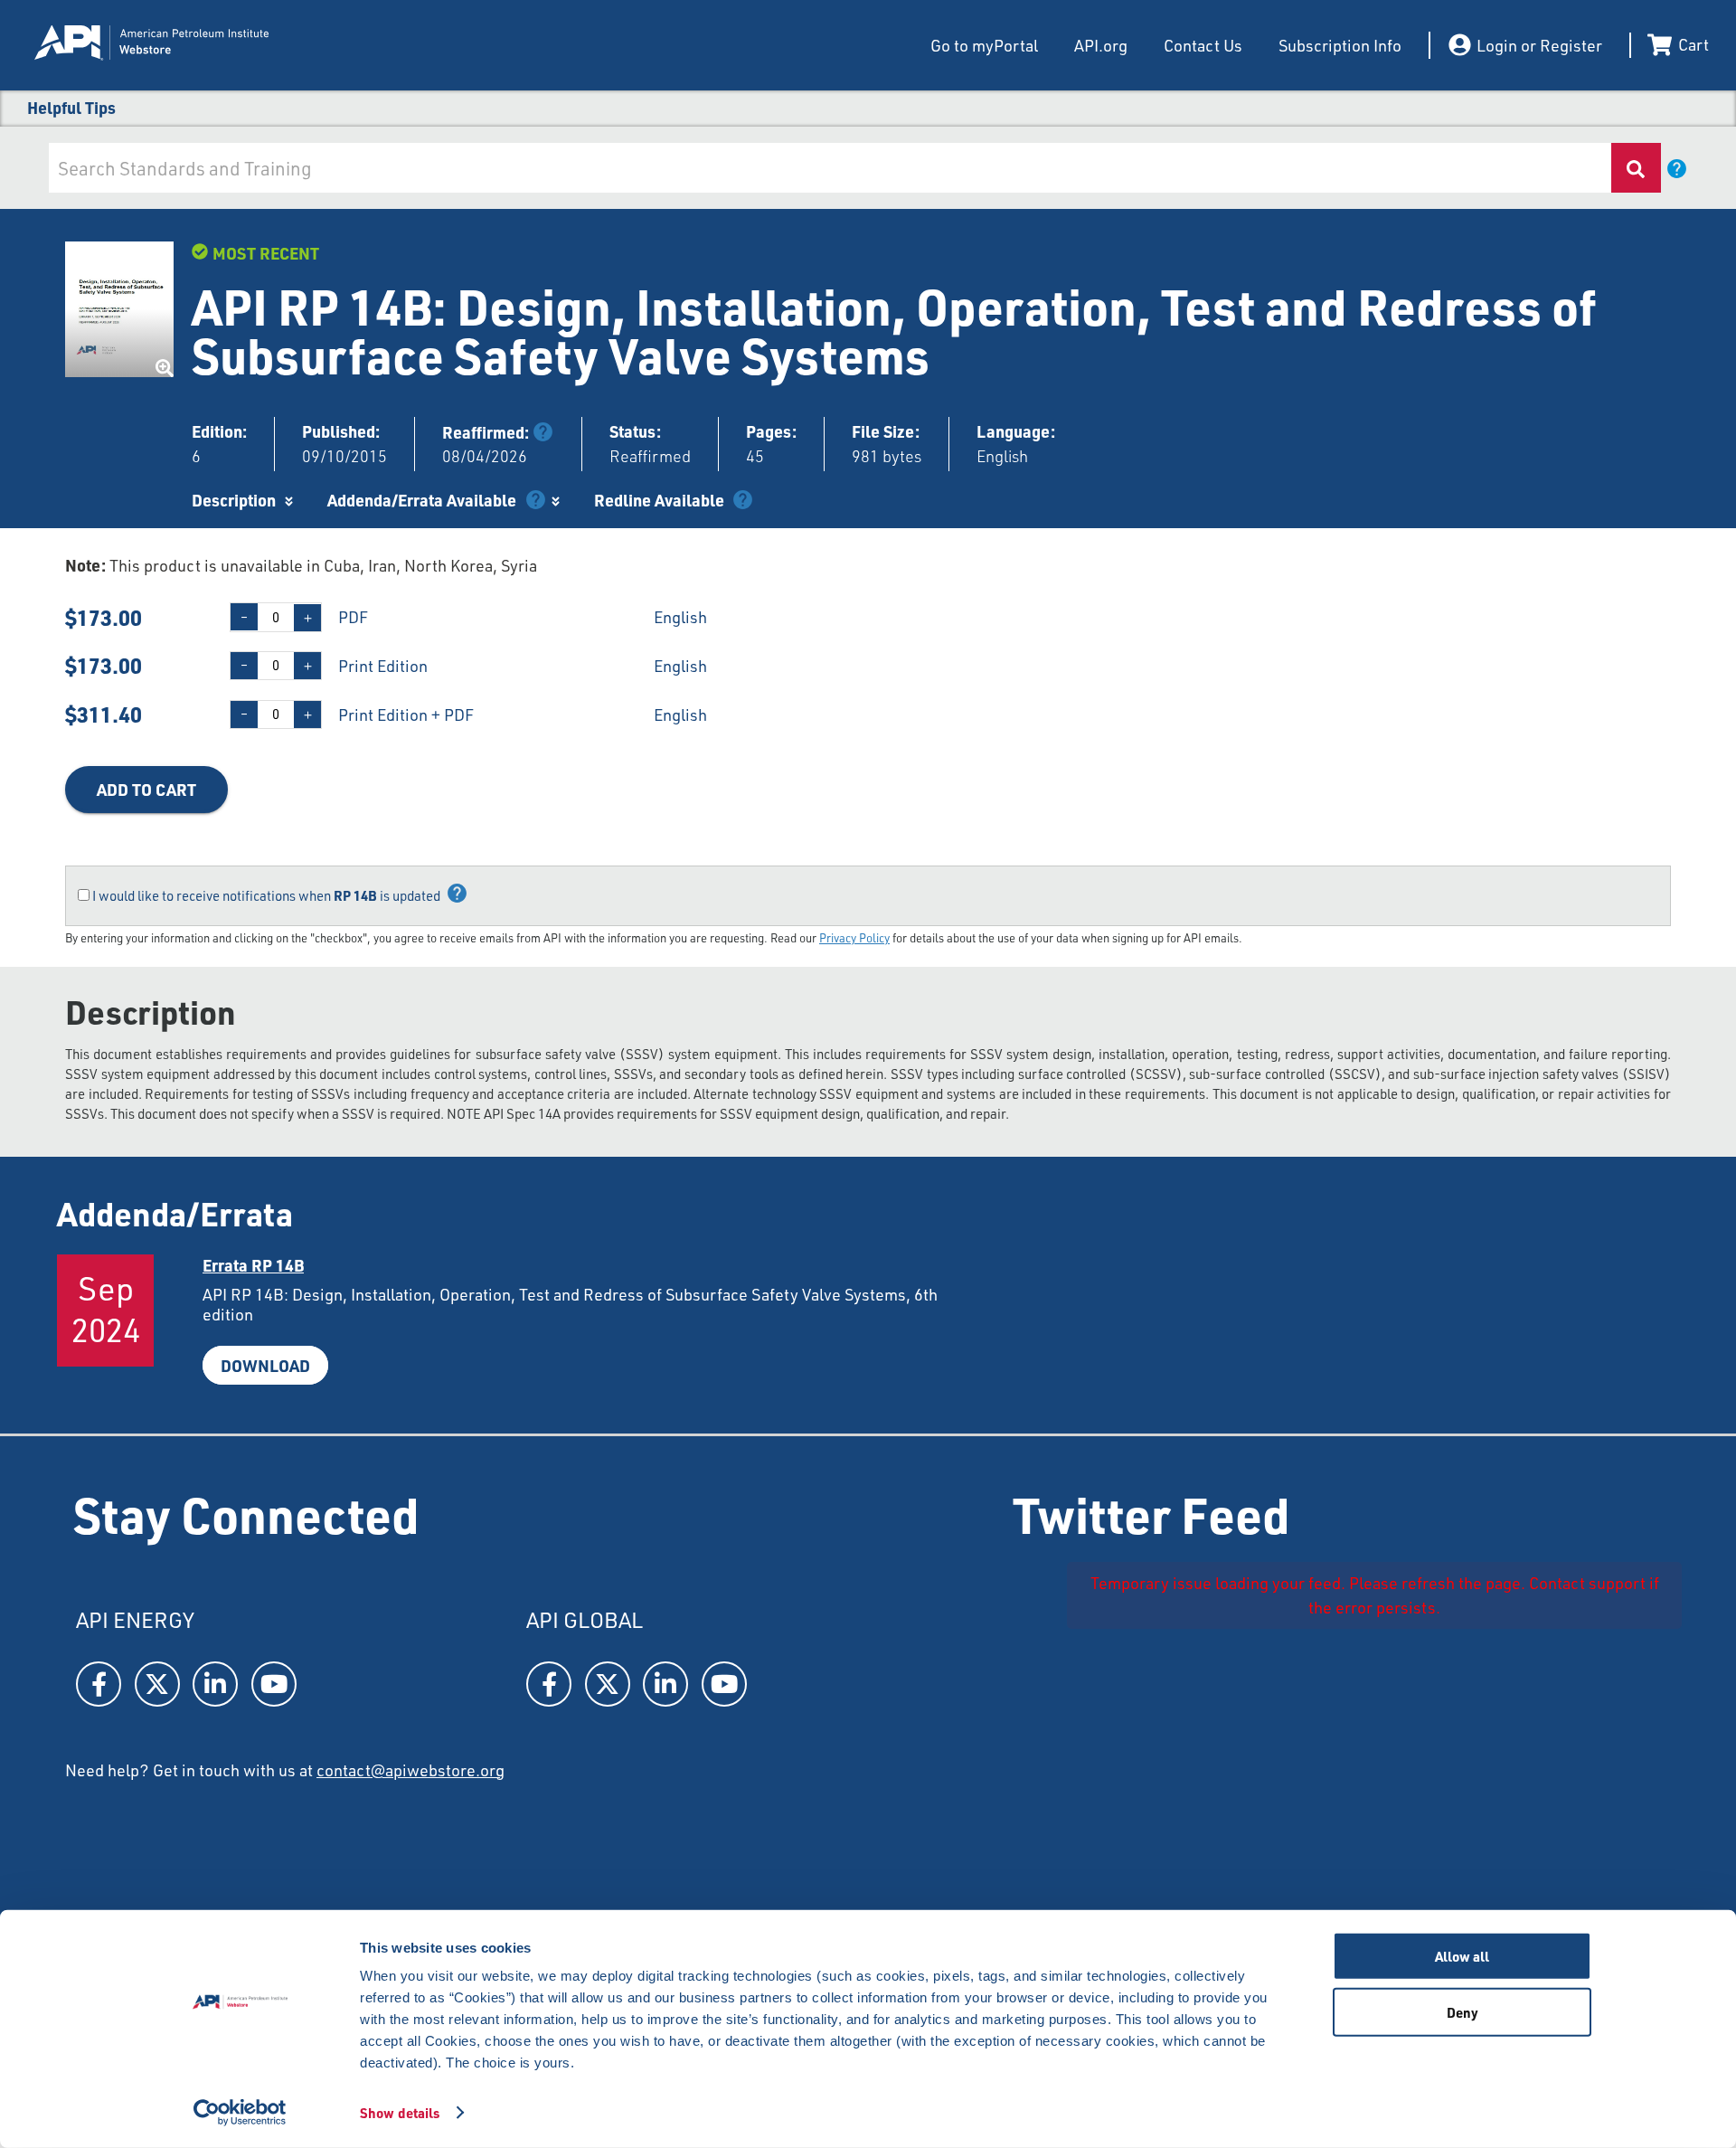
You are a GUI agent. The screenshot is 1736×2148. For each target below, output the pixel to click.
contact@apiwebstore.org (410, 1770)
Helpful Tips (71, 107)
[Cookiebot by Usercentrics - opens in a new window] (240, 2113)
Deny (1462, 2011)
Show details (400, 2113)
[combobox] (829, 168)
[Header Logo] (215, 45)
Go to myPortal (984, 45)
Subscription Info (1340, 45)
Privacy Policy (854, 938)
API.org (1101, 45)
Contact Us (1203, 45)
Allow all (1462, 1956)
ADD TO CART (146, 789)
